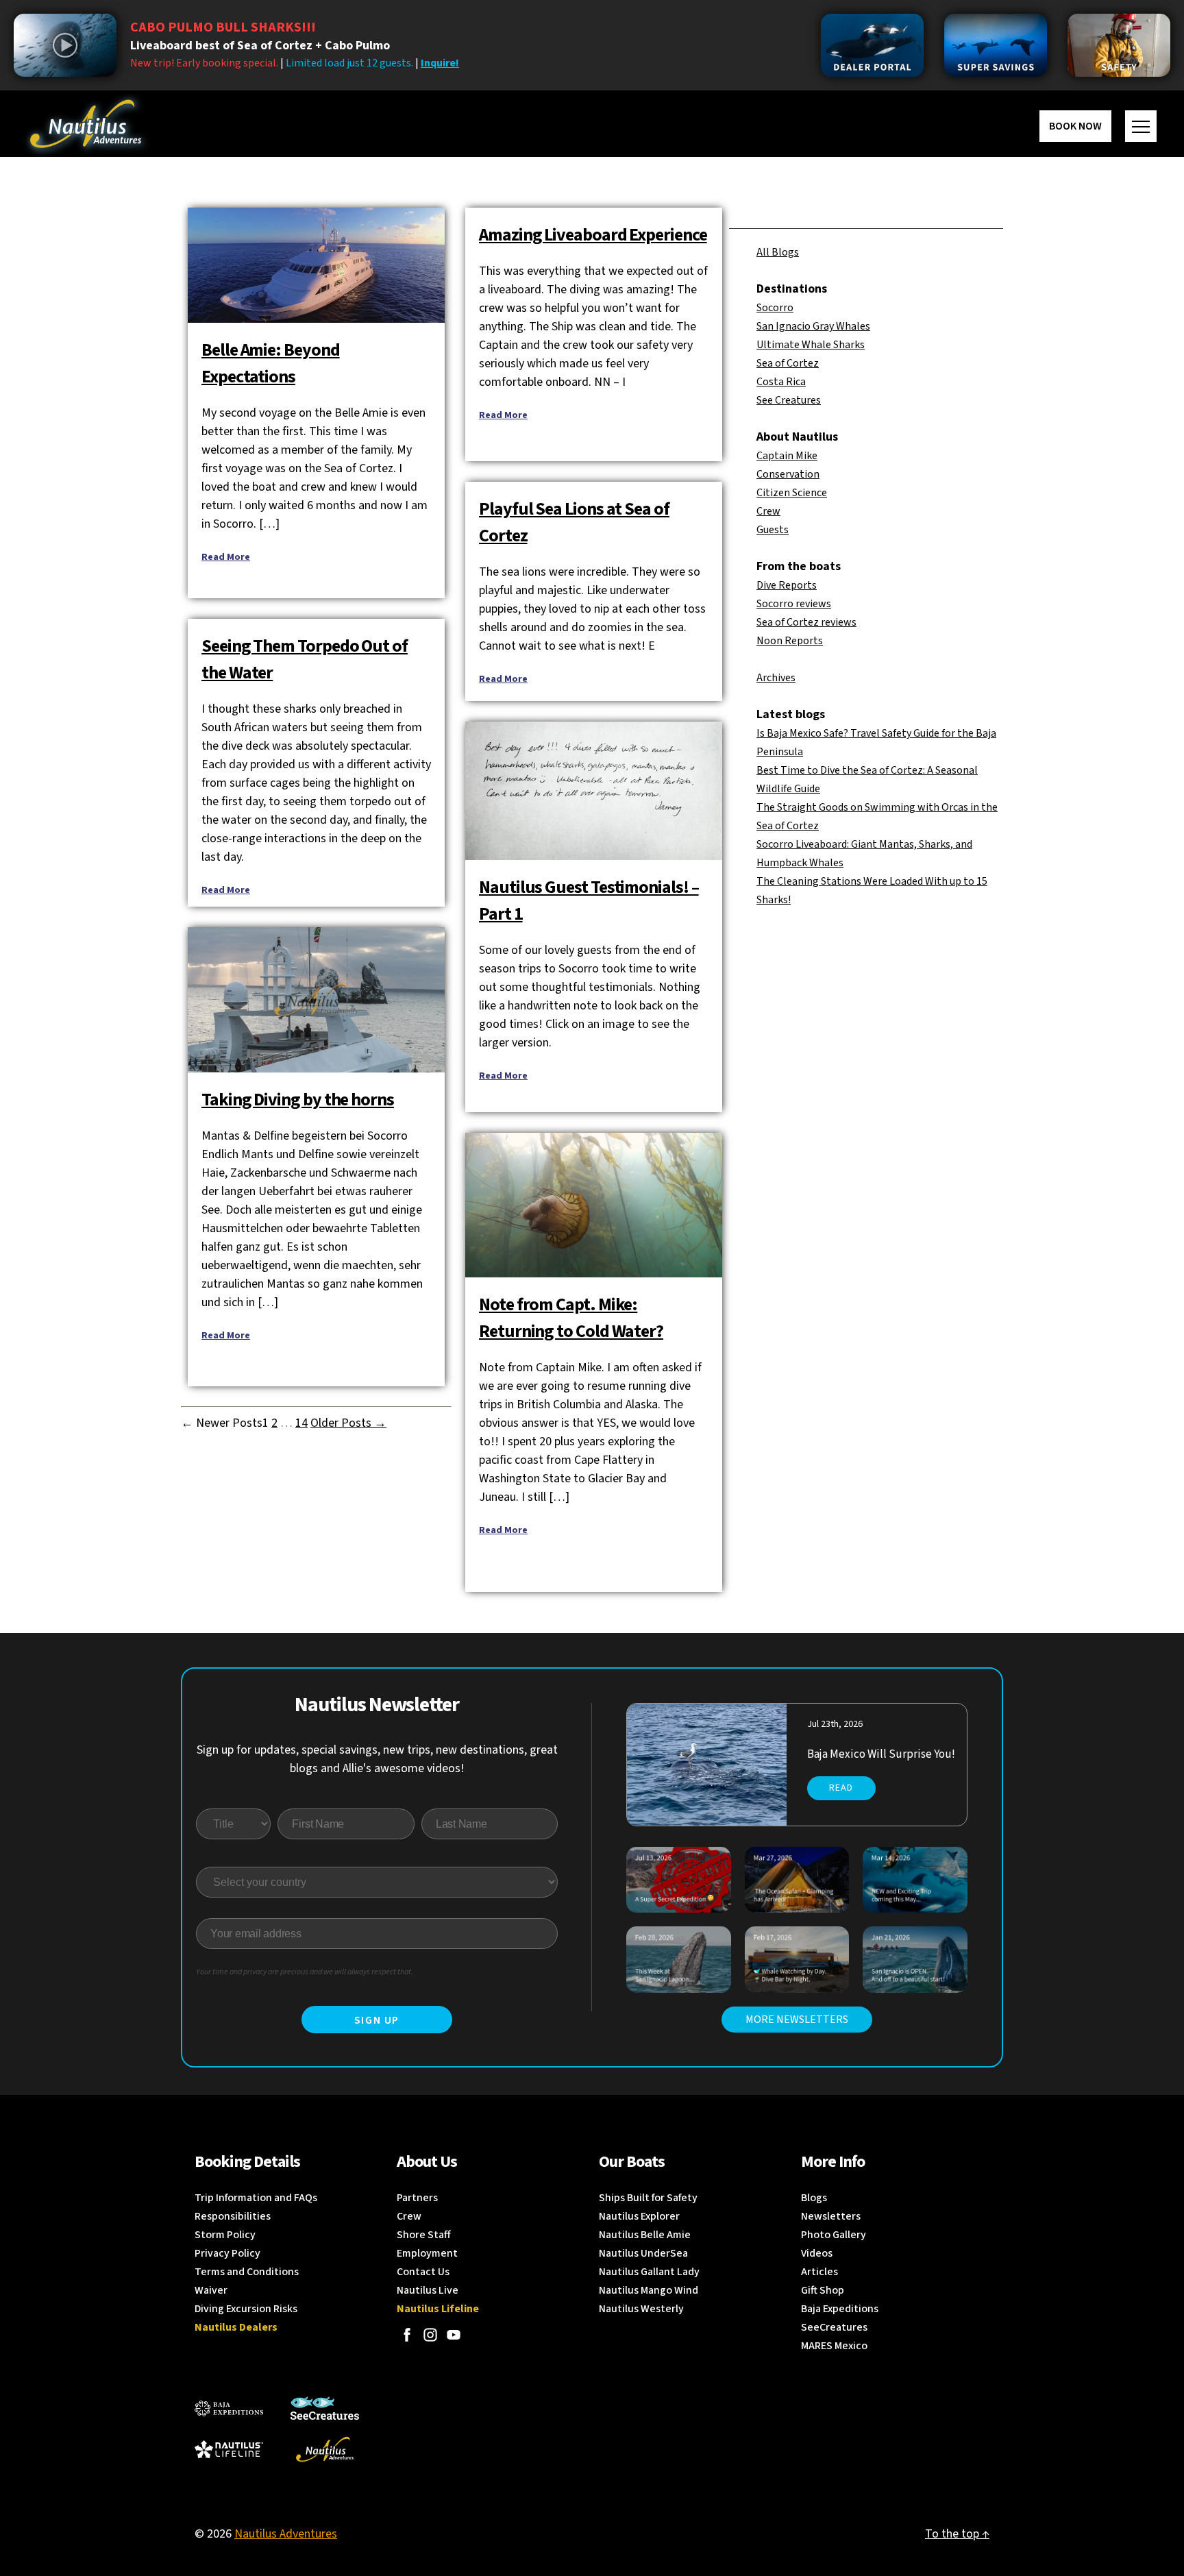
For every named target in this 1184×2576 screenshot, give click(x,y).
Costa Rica (781, 382)
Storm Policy (225, 2235)
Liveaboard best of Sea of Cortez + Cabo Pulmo (260, 46)
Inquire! (440, 63)
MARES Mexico (834, 2346)
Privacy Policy (227, 2253)
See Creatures (789, 400)
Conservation (788, 474)
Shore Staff (424, 2235)
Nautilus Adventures (286, 2534)
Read (841, 1788)
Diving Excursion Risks (246, 2309)
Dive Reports (787, 585)
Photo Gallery (834, 2235)
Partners (417, 2198)
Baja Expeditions (840, 2309)
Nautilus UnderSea (643, 2253)
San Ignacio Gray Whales (813, 326)
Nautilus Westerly (641, 2309)
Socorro (775, 308)
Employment (427, 2253)
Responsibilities (233, 2216)
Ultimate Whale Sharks (811, 345)
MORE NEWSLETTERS (797, 2020)
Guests (773, 530)
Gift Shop (823, 2290)
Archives (776, 678)
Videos (817, 2253)
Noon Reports (790, 641)
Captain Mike (787, 456)
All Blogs (778, 252)
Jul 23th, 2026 (835, 1724)
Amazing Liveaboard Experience (593, 235)
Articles (819, 2272)
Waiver (211, 2290)
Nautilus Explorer (639, 2216)
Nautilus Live (428, 2290)
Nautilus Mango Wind (649, 2290)
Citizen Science (792, 493)
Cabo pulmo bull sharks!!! (223, 27)
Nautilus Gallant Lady (649, 2272)
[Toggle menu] (1141, 126)
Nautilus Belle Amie (645, 2235)
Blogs (814, 2198)
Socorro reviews (794, 604)
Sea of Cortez (788, 363)
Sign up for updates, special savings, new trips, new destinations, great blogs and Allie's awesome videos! (377, 1759)
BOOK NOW (1075, 126)
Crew (768, 511)
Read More (226, 557)
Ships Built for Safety (648, 2198)
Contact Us (423, 2272)
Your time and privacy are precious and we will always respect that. (305, 1972)
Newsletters (831, 2216)
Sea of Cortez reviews (806, 622)
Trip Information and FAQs (256, 2198)
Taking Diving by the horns (298, 1100)
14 (301, 1423)
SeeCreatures (834, 2327)
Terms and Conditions (247, 2272)
